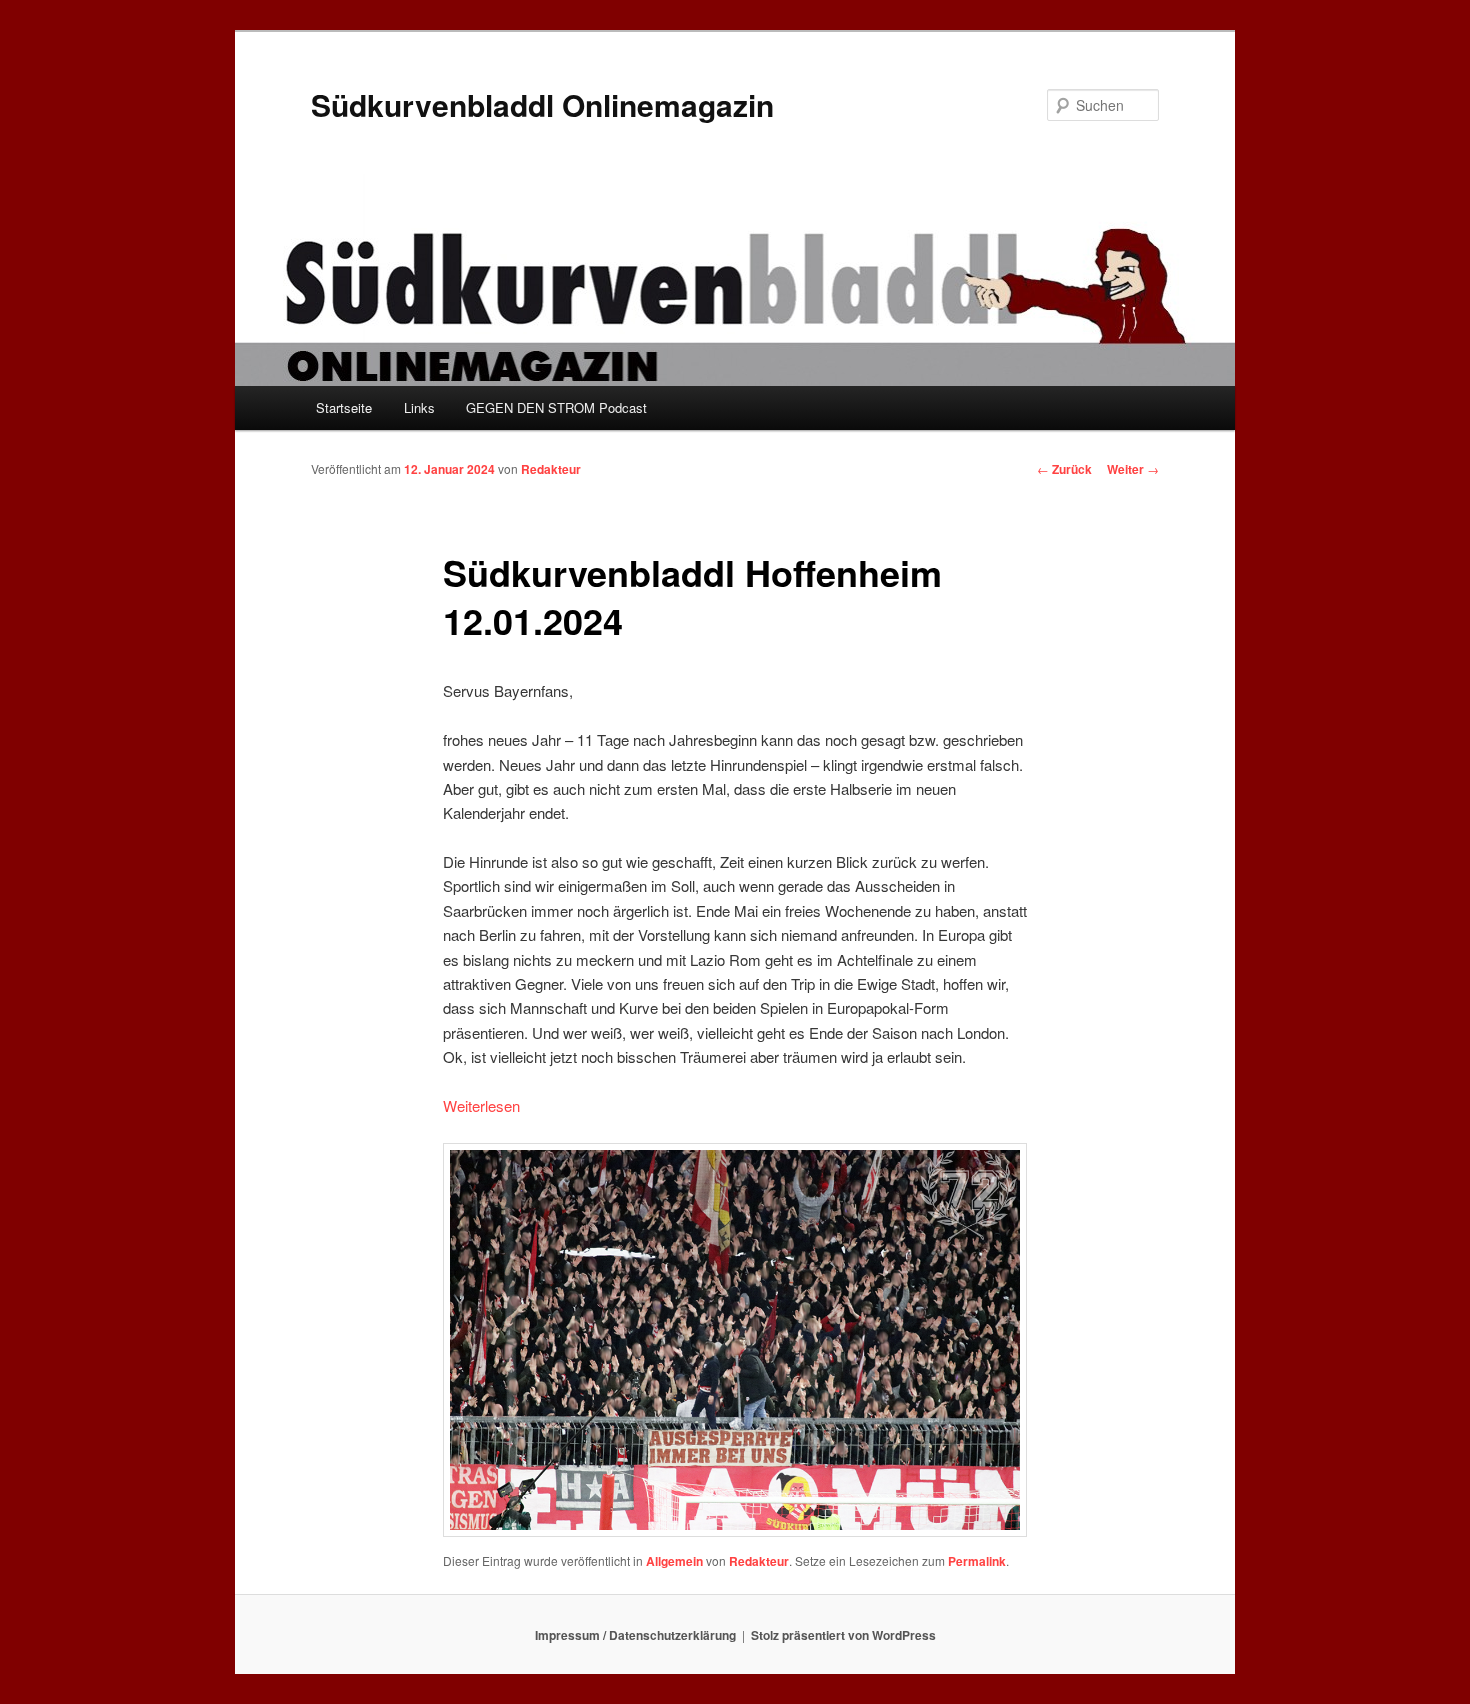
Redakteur (551, 469)
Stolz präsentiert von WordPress (843, 1635)
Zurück (1064, 469)
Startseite (344, 407)
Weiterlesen (481, 1105)
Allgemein (674, 1561)
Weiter (1133, 469)
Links (419, 407)
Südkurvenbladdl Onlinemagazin (542, 104)
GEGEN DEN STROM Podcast (556, 407)
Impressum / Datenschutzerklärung (635, 1635)
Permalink (977, 1561)
